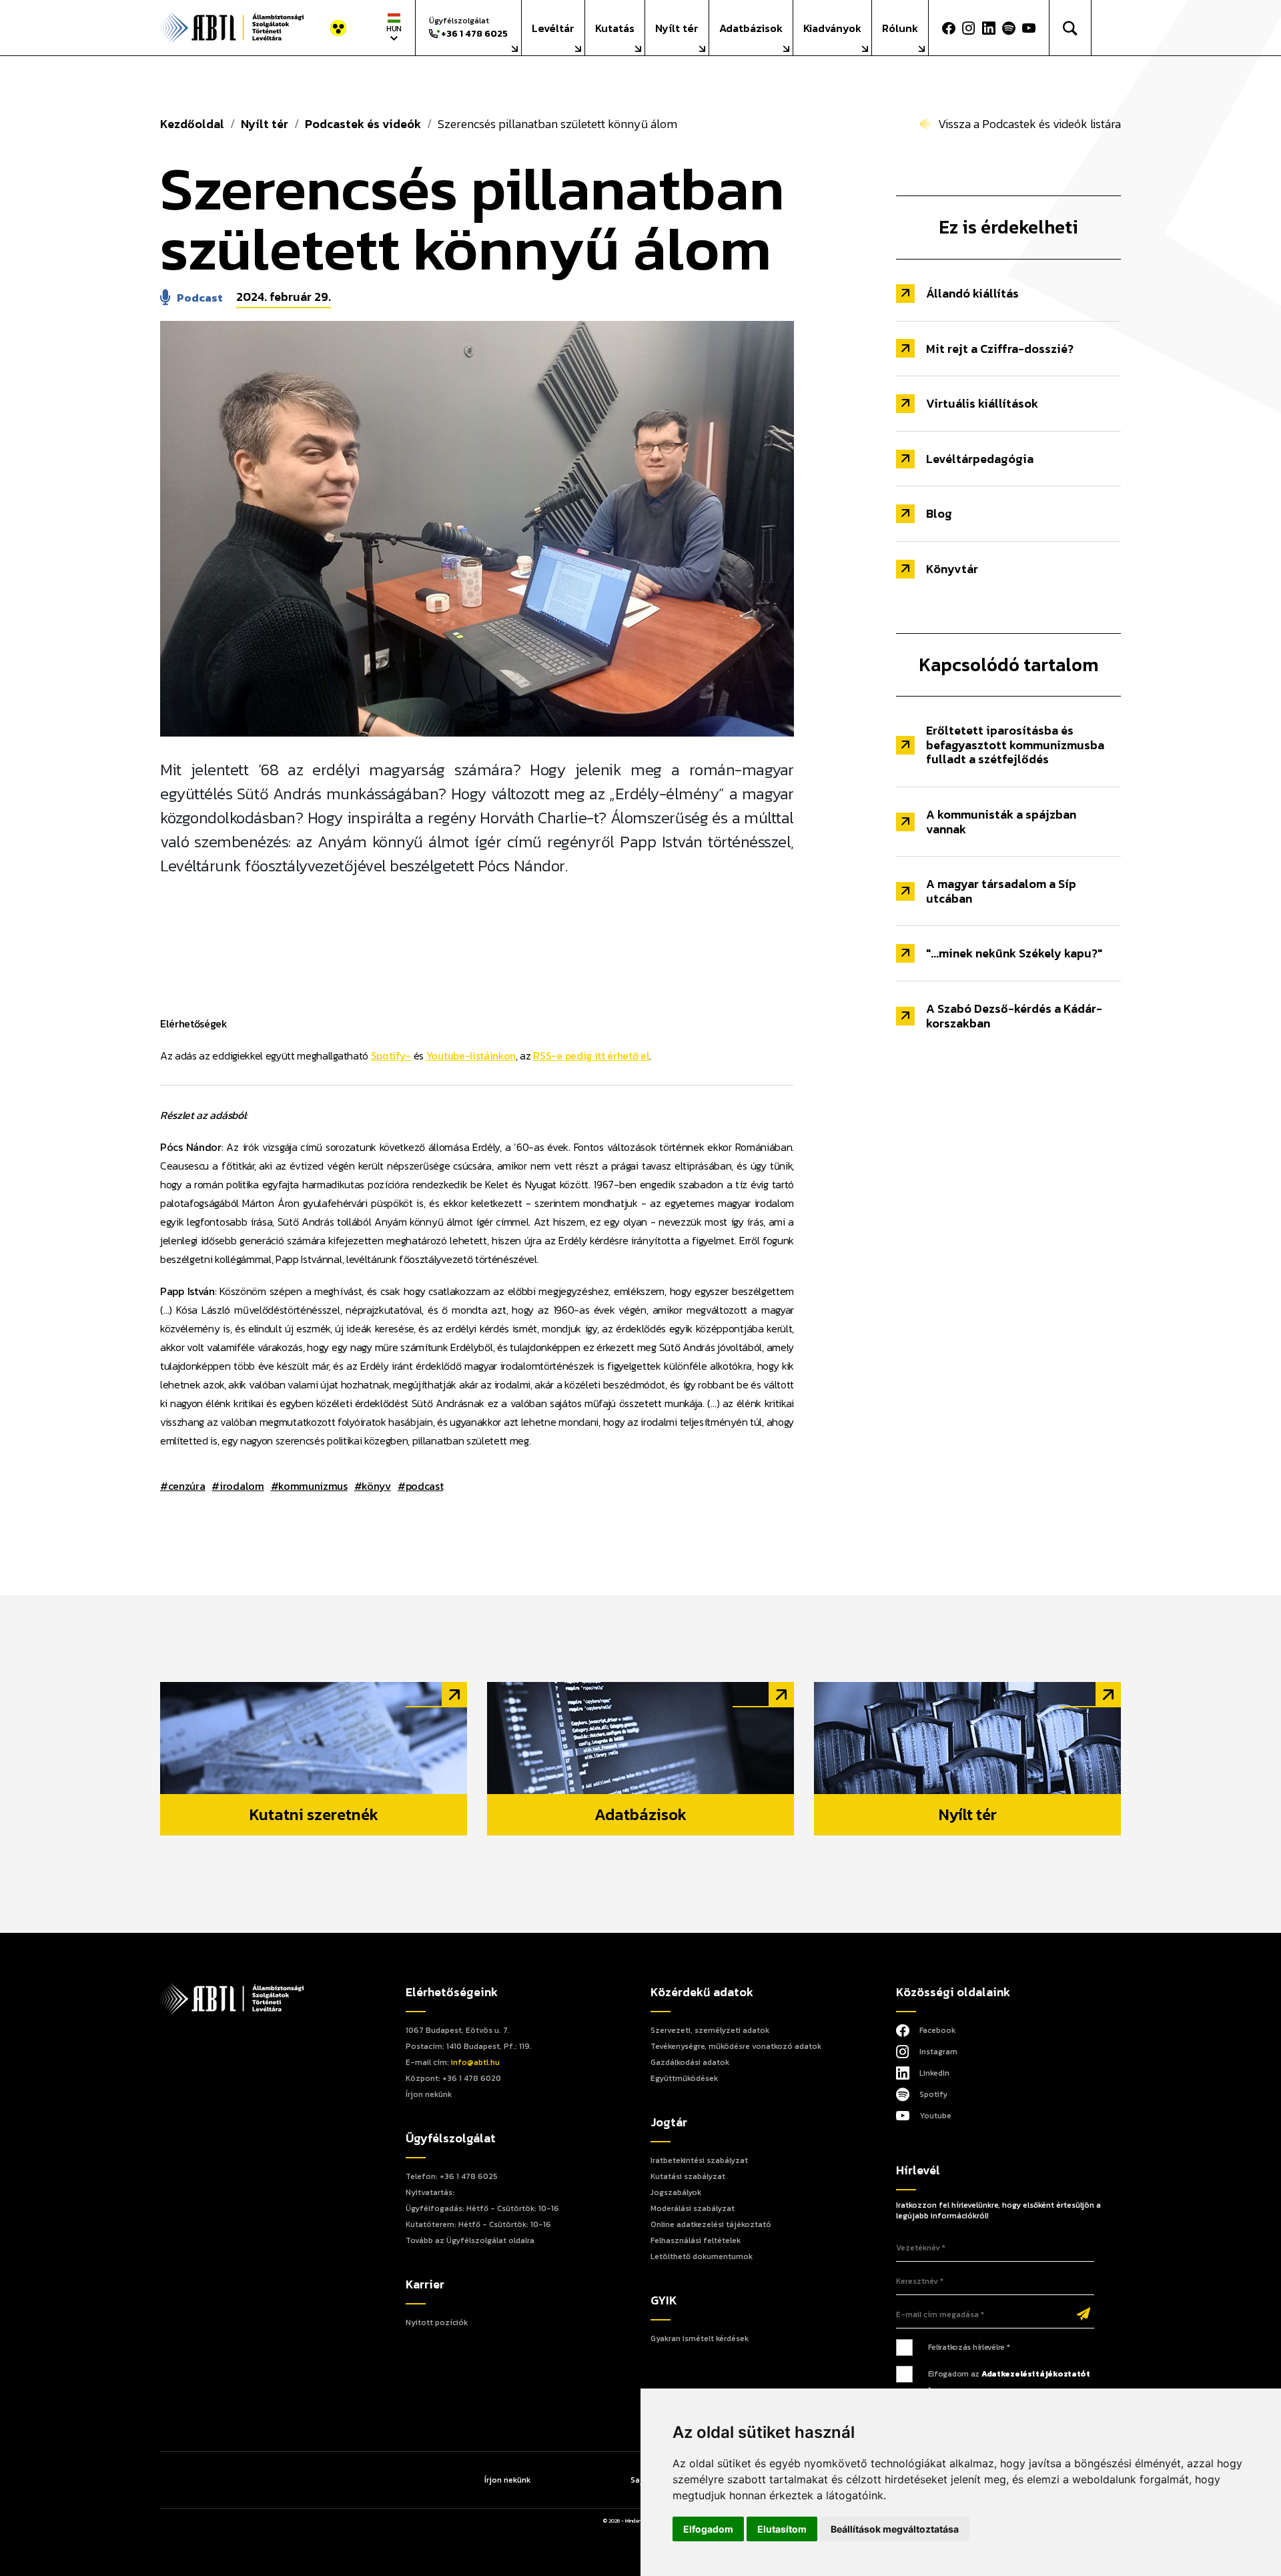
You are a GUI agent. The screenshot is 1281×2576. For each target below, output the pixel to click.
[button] (1032, 28)
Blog (939, 513)
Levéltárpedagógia (980, 459)
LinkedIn (934, 2073)
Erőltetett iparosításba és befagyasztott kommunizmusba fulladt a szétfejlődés (1015, 745)
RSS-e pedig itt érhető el (591, 1055)
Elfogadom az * (1009, 2382)
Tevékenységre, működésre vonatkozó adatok (736, 2046)
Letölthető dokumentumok (702, 2256)
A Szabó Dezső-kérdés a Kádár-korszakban (1014, 1016)
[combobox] (394, 28)
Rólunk (900, 28)
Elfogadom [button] (708, 2529)
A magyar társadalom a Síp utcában (1001, 891)
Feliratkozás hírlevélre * (969, 2347)
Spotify (933, 2094)
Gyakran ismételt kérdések (700, 2338)
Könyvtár (952, 569)
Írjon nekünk (429, 2094)
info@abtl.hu (475, 2062)
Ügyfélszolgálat (468, 28)
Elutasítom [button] (782, 2529)
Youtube (935, 2116)
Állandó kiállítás (972, 293)
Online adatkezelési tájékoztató (711, 2224)
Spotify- (391, 1055)
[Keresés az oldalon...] (1071, 28)
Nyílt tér (677, 28)
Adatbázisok (751, 28)
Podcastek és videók (363, 124)
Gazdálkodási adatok (690, 2062)
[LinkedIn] (989, 28)
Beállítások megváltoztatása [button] (895, 2529)
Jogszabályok (676, 2192)
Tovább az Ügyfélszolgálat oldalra (470, 2240)
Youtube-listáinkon (471, 1055)
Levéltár (553, 28)
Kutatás (615, 28)
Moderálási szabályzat (693, 2208)
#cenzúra (182, 1486)
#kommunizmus (309, 1486)
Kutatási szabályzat (688, 2176)
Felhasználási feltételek (696, 2240)
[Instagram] (969, 28)
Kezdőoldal (192, 124)
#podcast (420, 1486)
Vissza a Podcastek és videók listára (1029, 124)
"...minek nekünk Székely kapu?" (1014, 953)
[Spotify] (1009, 28)
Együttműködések (684, 2078)
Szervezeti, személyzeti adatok (710, 2030)
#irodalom (238, 1486)
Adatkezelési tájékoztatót (1036, 2374)
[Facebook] (949, 28)
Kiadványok (832, 28)
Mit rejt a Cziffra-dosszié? (1000, 349)
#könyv (373, 1486)
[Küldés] (1084, 2315)
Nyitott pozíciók (437, 2322)
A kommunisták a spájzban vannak (1001, 822)
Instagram (938, 2052)
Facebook (937, 2030)
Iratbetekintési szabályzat (699, 2160)
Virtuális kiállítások (982, 403)
